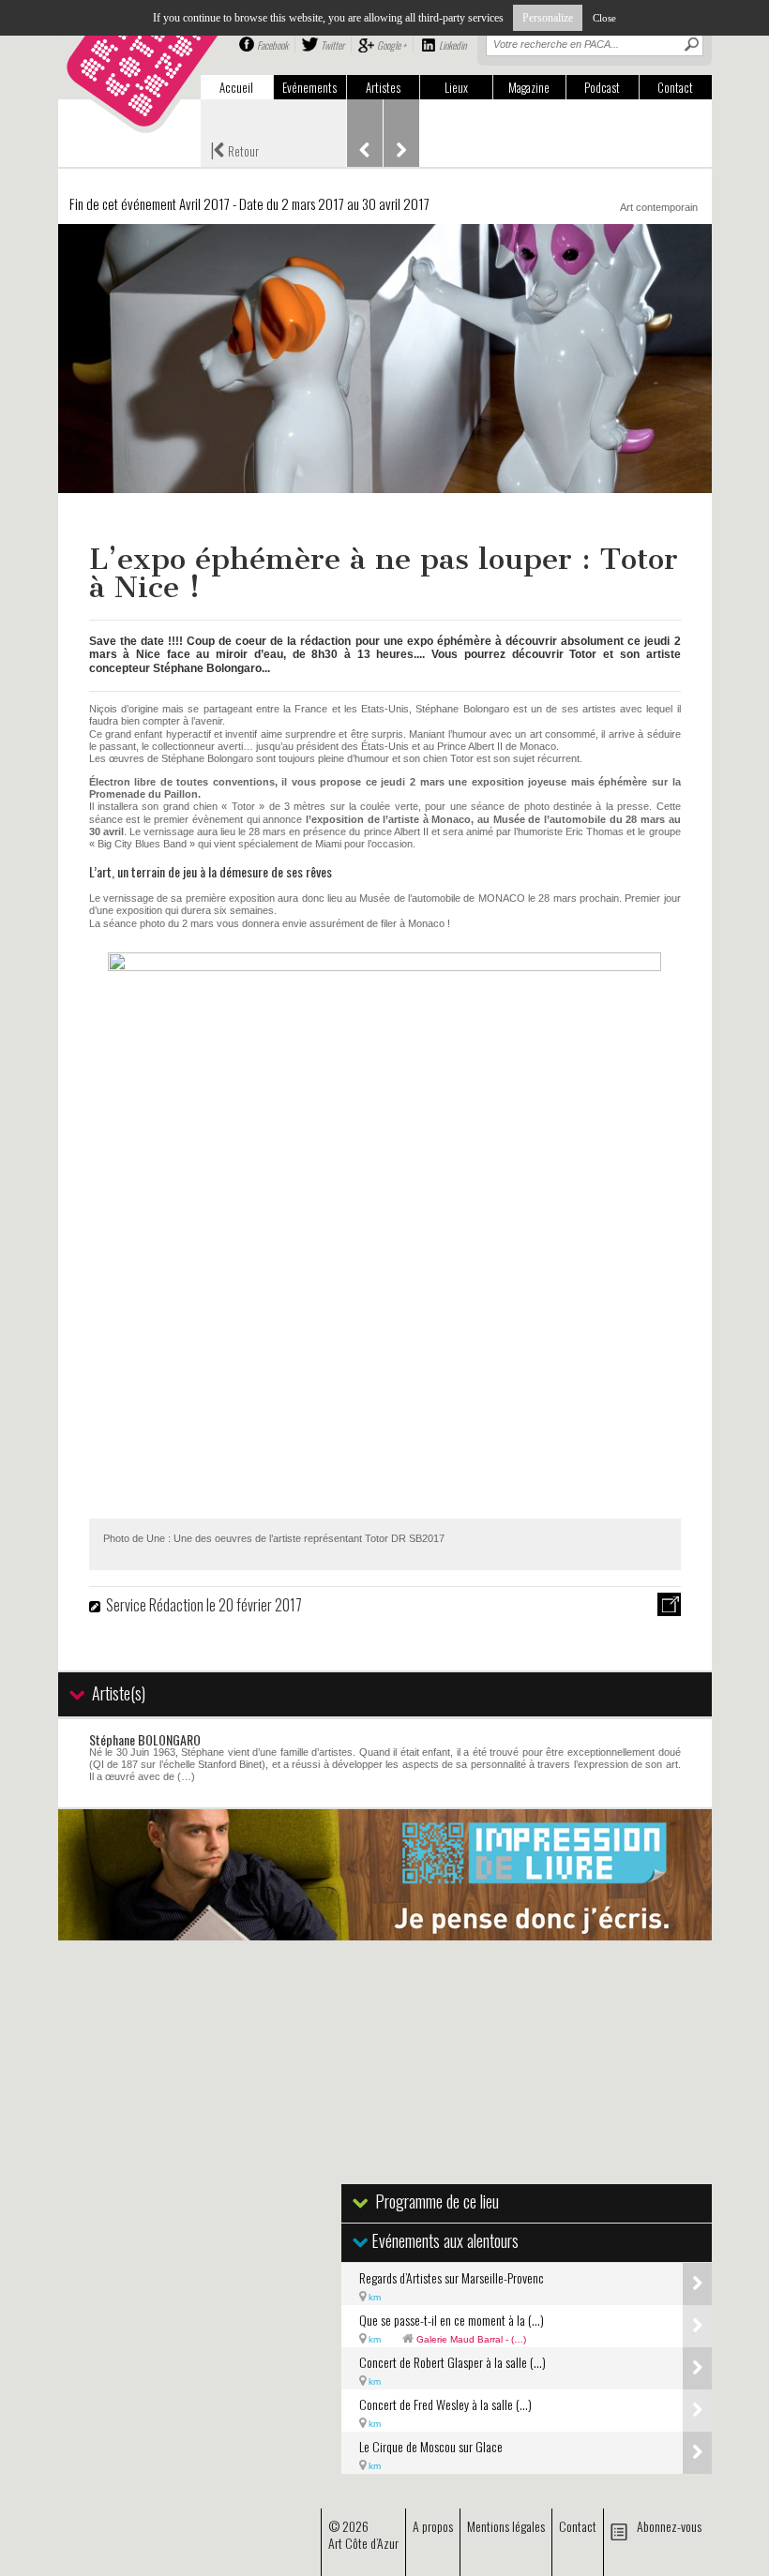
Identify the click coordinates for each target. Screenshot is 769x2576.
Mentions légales (506, 2526)
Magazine (529, 87)
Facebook (272, 45)
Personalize (548, 18)
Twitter (332, 45)
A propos (433, 2526)
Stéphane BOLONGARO (145, 1739)
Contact (675, 87)
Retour (234, 149)
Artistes (383, 87)
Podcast (602, 87)
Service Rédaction (155, 1605)
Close (604, 18)
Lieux (456, 87)
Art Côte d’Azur (363, 2543)
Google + (392, 45)
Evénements (309, 87)
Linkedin (452, 45)
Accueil (236, 87)
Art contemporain (659, 207)
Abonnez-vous (669, 2526)
